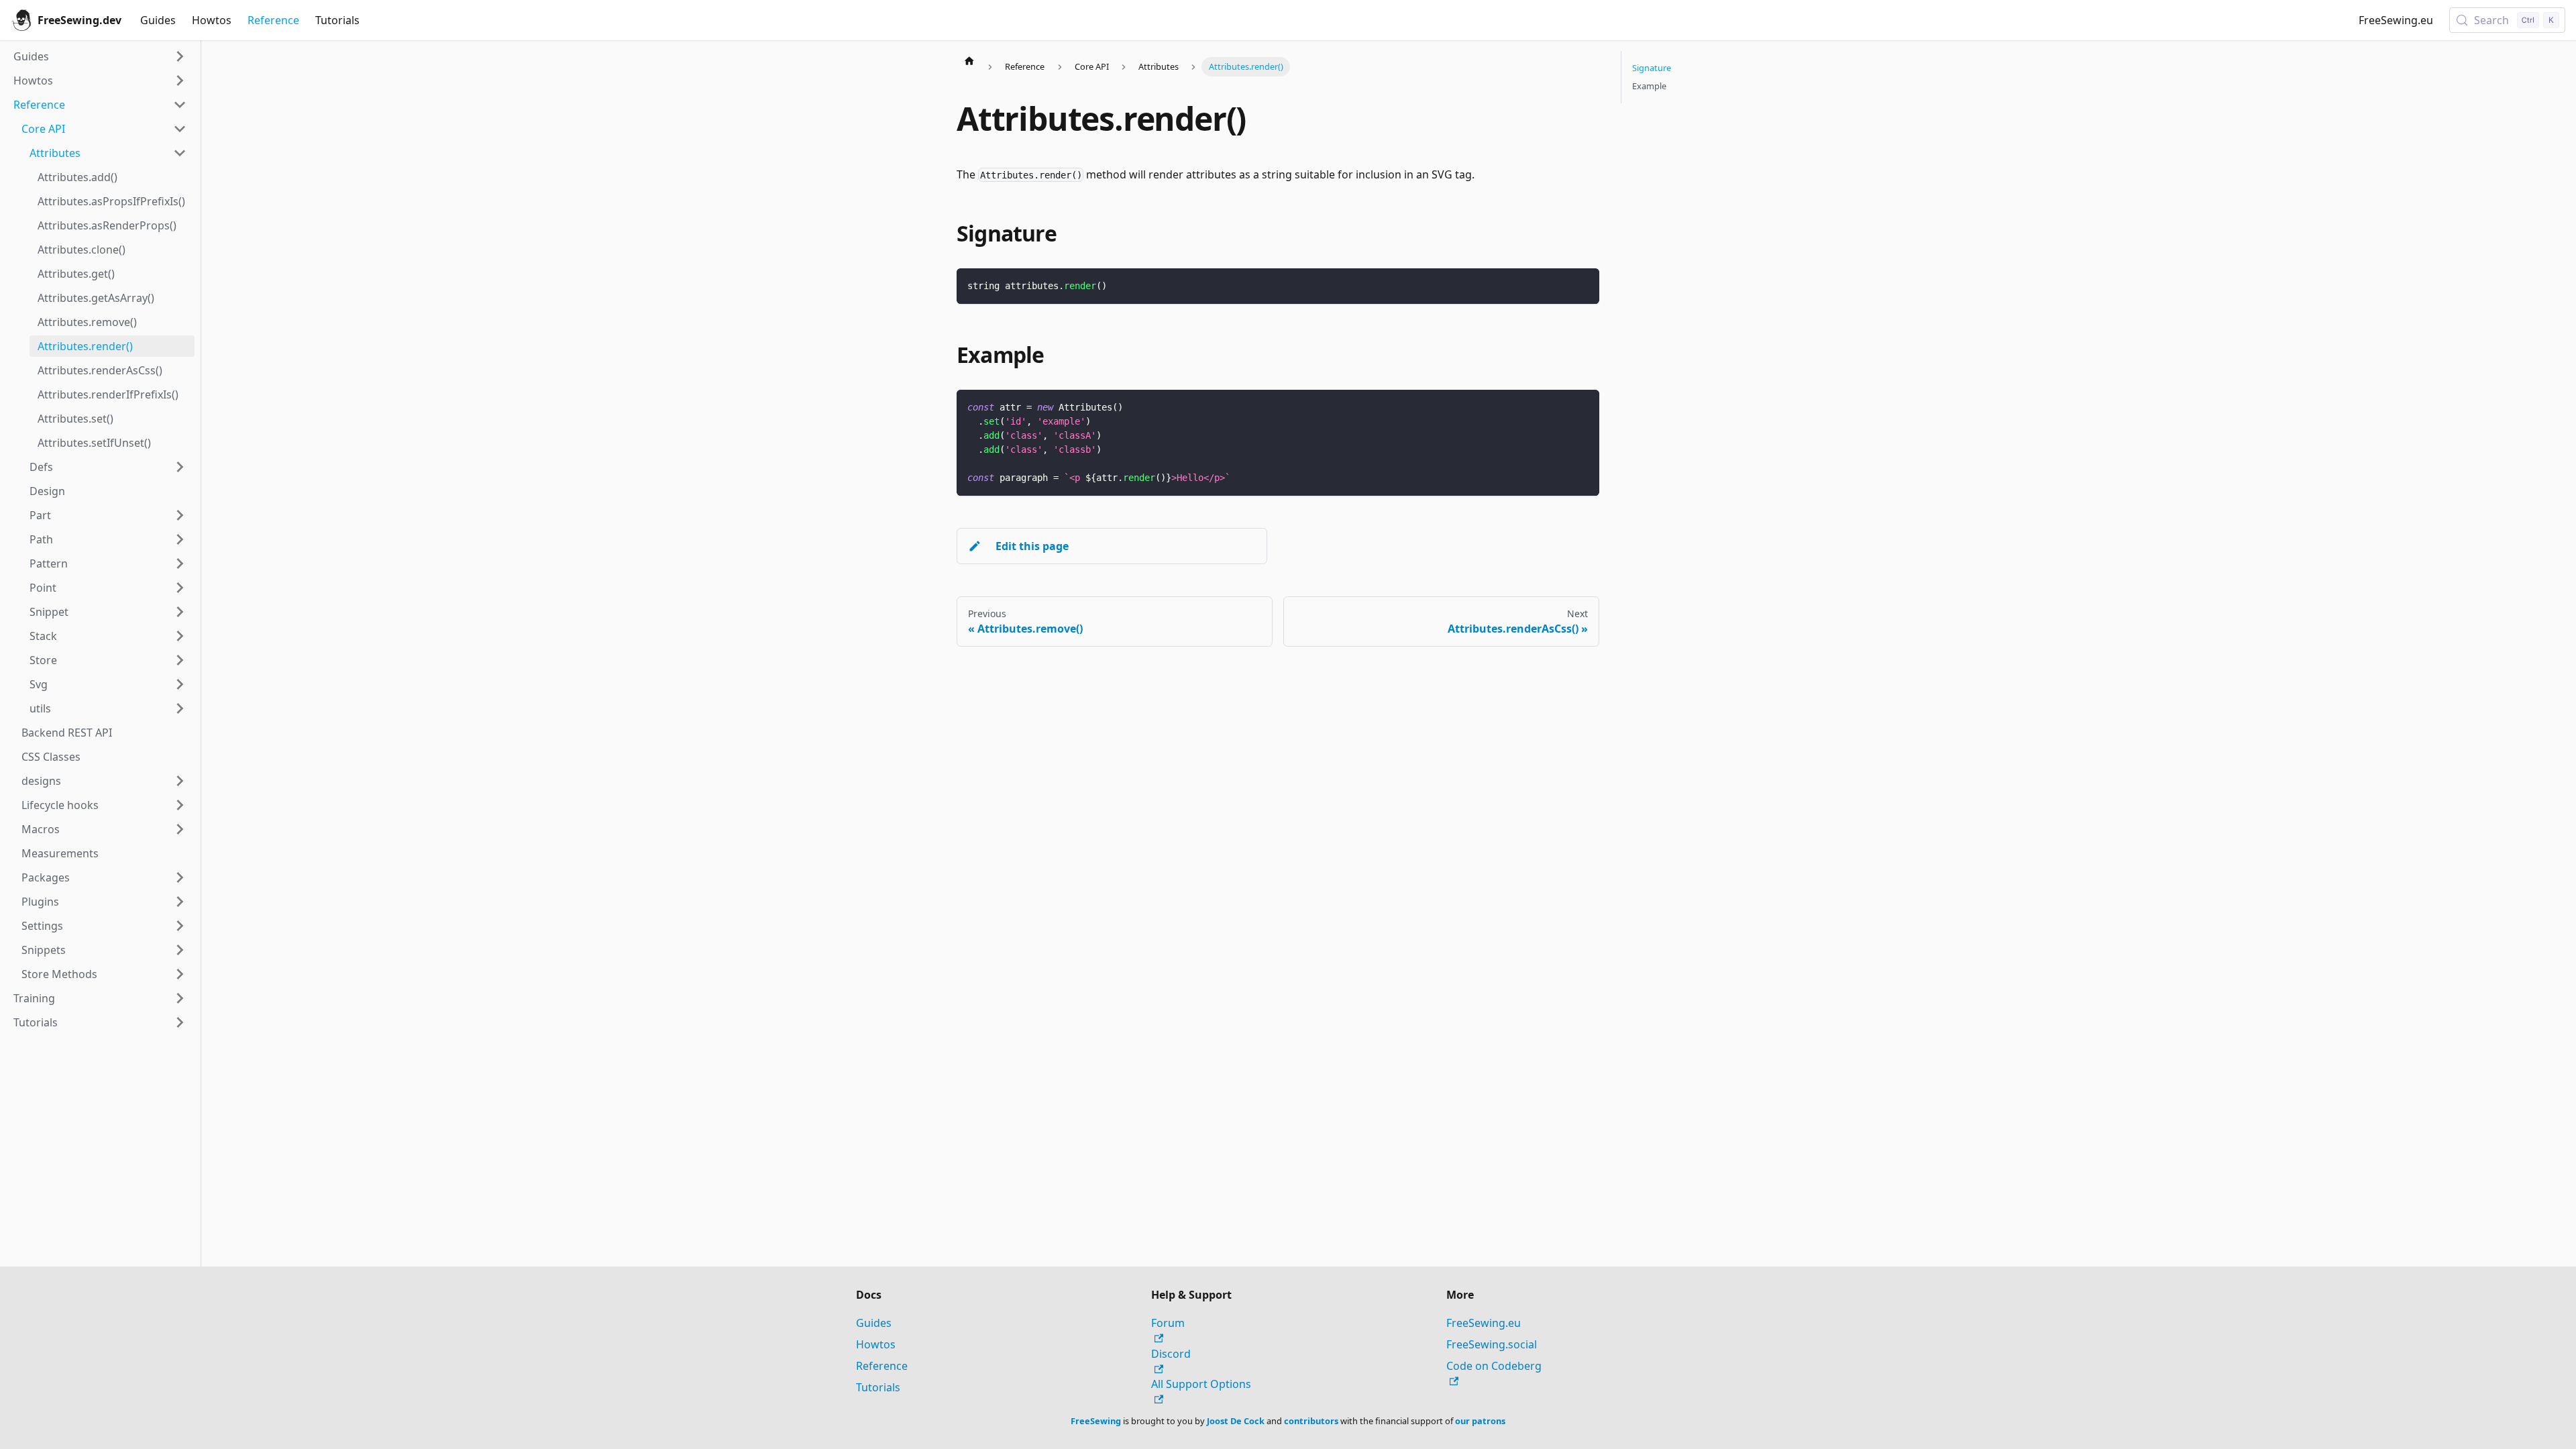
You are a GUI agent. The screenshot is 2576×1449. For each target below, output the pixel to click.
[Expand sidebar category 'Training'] (180, 998)
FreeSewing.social (1492, 1344)
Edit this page (1032, 546)
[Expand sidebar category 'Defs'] (180, 467)
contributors (1311, 1421)
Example (1649, 86)
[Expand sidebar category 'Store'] (180, 660)
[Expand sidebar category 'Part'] (180, 515)
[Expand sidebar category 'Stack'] (180, 636)
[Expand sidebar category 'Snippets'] (180, 950)
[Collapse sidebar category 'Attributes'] (180, 153)
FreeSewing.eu (2396, 20)
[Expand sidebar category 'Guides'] (180, 56)
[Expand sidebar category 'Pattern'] (180, 563)
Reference (273, 20)
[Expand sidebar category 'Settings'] (180, 926)
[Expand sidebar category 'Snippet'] (180, 612)
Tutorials (337, 20)
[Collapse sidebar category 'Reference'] (180, 105)
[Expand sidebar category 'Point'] (180, 588)
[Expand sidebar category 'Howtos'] (180, 80)
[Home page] (969, 60)
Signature (1652, 68)
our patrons (1480, 1421)
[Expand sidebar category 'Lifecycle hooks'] (180, 805)
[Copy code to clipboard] (1583, 285)
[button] (104, 781)
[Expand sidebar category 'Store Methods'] (180, 974)
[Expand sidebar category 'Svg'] (180, 684)
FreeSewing (1096, 1421)
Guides (158, 20)
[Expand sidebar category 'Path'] (180, 539)
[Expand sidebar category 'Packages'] (180, 877)
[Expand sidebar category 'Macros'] (180, 829)
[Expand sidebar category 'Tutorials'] (180, 1022)
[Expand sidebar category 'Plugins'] (180, 902)
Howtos (212, 20)
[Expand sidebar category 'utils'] (180, 708)
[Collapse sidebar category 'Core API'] (180, 129)
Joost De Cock (1236, 1421)
